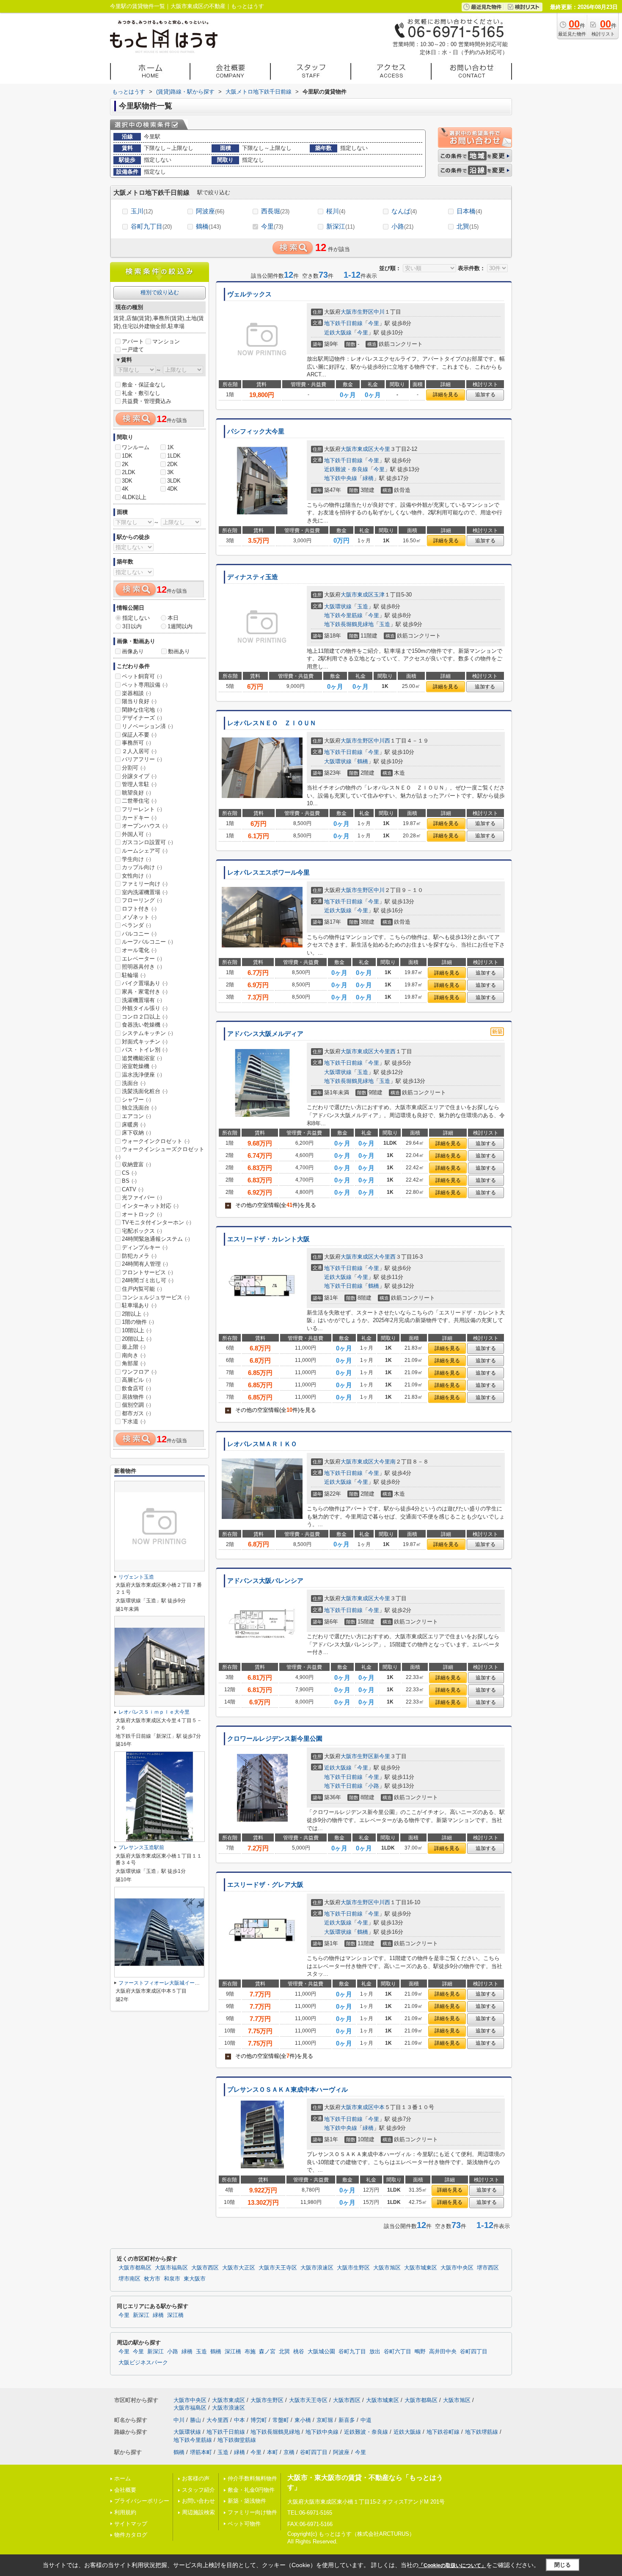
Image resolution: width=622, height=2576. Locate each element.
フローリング (142, 900)
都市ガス (136, 1413)
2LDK (129, 472)
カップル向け (142, 867)
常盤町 (281, 2420)
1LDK (174, 456)
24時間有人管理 (145, 1264)
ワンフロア (139, 1372)
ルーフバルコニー (147, 942)
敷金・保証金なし (144, 385)
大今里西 (385, 1051)
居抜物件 (136, 1397)
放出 (375, 2352)
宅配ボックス (142, 1231)
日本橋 (469, 211)
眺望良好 (136, 793)
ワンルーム (136, 447)
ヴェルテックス (249, 294)
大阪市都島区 (135, 2268)
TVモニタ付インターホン (157, 1222)
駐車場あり (139, 1305)
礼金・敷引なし (141, 393)
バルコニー (139, 934)
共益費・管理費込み (147, 401)
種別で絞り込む (160, 292)
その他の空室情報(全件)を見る (271, 1205)
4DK (172, 489)
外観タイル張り (145, 1008)
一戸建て (133, 349)
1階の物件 (138, 1322)
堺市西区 (488, 2268)
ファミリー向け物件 (252, 2512)
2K (125, 464)
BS (129, 1181)
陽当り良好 (139, 701)
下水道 (134, 1421)
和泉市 (172, 2279)
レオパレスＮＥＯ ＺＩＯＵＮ (272, 723)
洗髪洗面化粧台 (145, 1091)
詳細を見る (446, 395)
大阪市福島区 (171, 2268)
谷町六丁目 (398, 2352)
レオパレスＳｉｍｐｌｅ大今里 (154, 1712)
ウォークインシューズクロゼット (160, 1153)
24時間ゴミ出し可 (148, 1280)
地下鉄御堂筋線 (237, 2440)
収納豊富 (136, 1164)
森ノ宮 (267, 2352)
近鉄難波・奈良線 (346, 469)
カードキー (139, 818)
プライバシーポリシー (142, 2501)
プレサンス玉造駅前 (141, 1847)
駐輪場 (134, 975)
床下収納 (136, 1133)
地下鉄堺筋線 (482, 2432)
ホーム (122, 2478)
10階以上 (137, 1330)
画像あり (133, 651)
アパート (133, 341)
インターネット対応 (150, 1206)
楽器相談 (136, 693)
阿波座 (210, 211)
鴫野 (420, 2352)
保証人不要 (139, 735)
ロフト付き (139, 909)
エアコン (136, 1116)
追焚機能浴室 (142, 1058)
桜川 (336, 211)
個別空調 (136, 1405)
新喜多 (347, 2420)
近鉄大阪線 (338, 333)
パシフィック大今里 (256, 431)
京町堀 (325, 2420)
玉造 (363, 606)
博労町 (259, 2420)
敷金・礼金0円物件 (251, 2490)
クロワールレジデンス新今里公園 (275, 1739)
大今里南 (385, 1462)
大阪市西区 (205, 2268)
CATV (133, 1189)
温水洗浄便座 (142, 1075)
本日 (173, 618)
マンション (166, 341)
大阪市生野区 (357, 312)
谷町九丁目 (151, 226)
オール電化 (139, 950)
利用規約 (125, 2512)
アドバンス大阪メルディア (265, 1034)
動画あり (179, 651)
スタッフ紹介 (198, 2490)
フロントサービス (147, 1272)
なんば (404, 211)
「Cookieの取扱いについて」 (452, 2565)
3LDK (174, 481)
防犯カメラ (139, 1256)
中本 (379, 2107)
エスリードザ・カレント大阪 (268, 1239)
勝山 (195, 2420)
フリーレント (142, 809)
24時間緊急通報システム (156, 1239)
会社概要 (125, 2490)
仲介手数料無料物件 (252, 2478)
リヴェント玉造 (136, 1577)
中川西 (382, 741)
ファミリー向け (145, 884)
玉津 (379, 595)
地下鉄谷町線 (443, 2432)
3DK (127, 481)
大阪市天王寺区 (278, 2268)
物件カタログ (131, 2535)
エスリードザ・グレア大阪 (265, 1885)
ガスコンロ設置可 (147, 842)
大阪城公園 (321, 2352)
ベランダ (136, 925)
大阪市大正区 (239, 2268)
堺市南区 (129, 2279)
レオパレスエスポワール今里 (268, 872)
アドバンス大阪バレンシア (265, 1581)
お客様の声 (196, 2478)
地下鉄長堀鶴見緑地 (349, 624)
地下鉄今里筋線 (343, 615)
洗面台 (134, 1083)
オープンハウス (145, 826)
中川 (379, 312)
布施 (250, 2352)
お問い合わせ (198, 2501)
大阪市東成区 (357, 449)
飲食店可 (136, 1388)
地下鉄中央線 (341, 478)
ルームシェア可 (145, 851)
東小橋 (303, 2420)
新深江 (340, 226)
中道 (366, 2420)
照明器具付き (142, 967)
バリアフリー (142, 759)
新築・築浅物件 (247, 2501)
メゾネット (139, 917)
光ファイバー (142, 1197)
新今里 (382, 1756)
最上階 (134, 1347)
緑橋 (368, 478)
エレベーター (142, 959)
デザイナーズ (142, 718)
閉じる (563, 2565)
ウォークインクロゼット (156, 1141)
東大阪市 (195, 2279)
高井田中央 (443, 2352)
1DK (127, 456)
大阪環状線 (338, 606)
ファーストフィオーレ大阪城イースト (162, 1983)
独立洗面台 (139, 1108)
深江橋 (175, 2315)
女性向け (136, 876)
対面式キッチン (145, 1042)
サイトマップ (131, 2524)
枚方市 (152, 2279)
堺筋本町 (201, 2452)
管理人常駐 (139, 784)
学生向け (136, 859)
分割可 (134, 768)
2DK (172, 464)
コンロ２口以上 (145, 1017)
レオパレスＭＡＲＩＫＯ (262, 1444)
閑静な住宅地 (142, 710)
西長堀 (275, 211)
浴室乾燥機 (139, 1066)
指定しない (136, 618)
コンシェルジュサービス (156, 1297)
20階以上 (137, 1339)
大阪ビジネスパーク (143, 2363)
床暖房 (134, 1125)
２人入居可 (139, 751)
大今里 (382, 449)
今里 (272, 226)
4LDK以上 (134, 497)
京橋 (289, 2452)
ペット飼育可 (142, 676)
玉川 (142, 211)
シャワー (136, 1100)
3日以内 (132, 626)
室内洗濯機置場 (145, 892)
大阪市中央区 (457, 2268)
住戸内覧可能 (142, 1289)
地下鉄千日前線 (343, 323)
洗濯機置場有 (142, 1000)
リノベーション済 (147, 726)
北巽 (468, 226)
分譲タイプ (139, 776)
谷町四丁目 (474, 2352)
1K (171, 447)
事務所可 (136, 743)
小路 (402, 226)
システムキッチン (147, 1033)
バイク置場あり (145, 983)
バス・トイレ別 (145, 1050)
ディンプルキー (145, 1247)
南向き (134, 1355)
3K (171, 472)
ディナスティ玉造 (253, 577)
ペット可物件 (244, 2524)
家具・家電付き (145, 992)
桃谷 (299, 2352)
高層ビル (136, 1380)
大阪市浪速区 (317, 2268)
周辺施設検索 (198, 2512)
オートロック (142, 1214)
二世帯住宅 (139, 801)
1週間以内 (180, 626)
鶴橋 (208, 226)
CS (129, 1173)
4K (125, 489)
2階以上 (135, 1314)
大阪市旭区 (387, 2268)
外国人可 (136, 834)
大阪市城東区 (421, 2268)
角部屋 (134, 1363)
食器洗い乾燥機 (145, 1025)
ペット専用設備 (145, 685)
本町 (272, 2452)
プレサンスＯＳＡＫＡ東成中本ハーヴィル (288, 2090)
